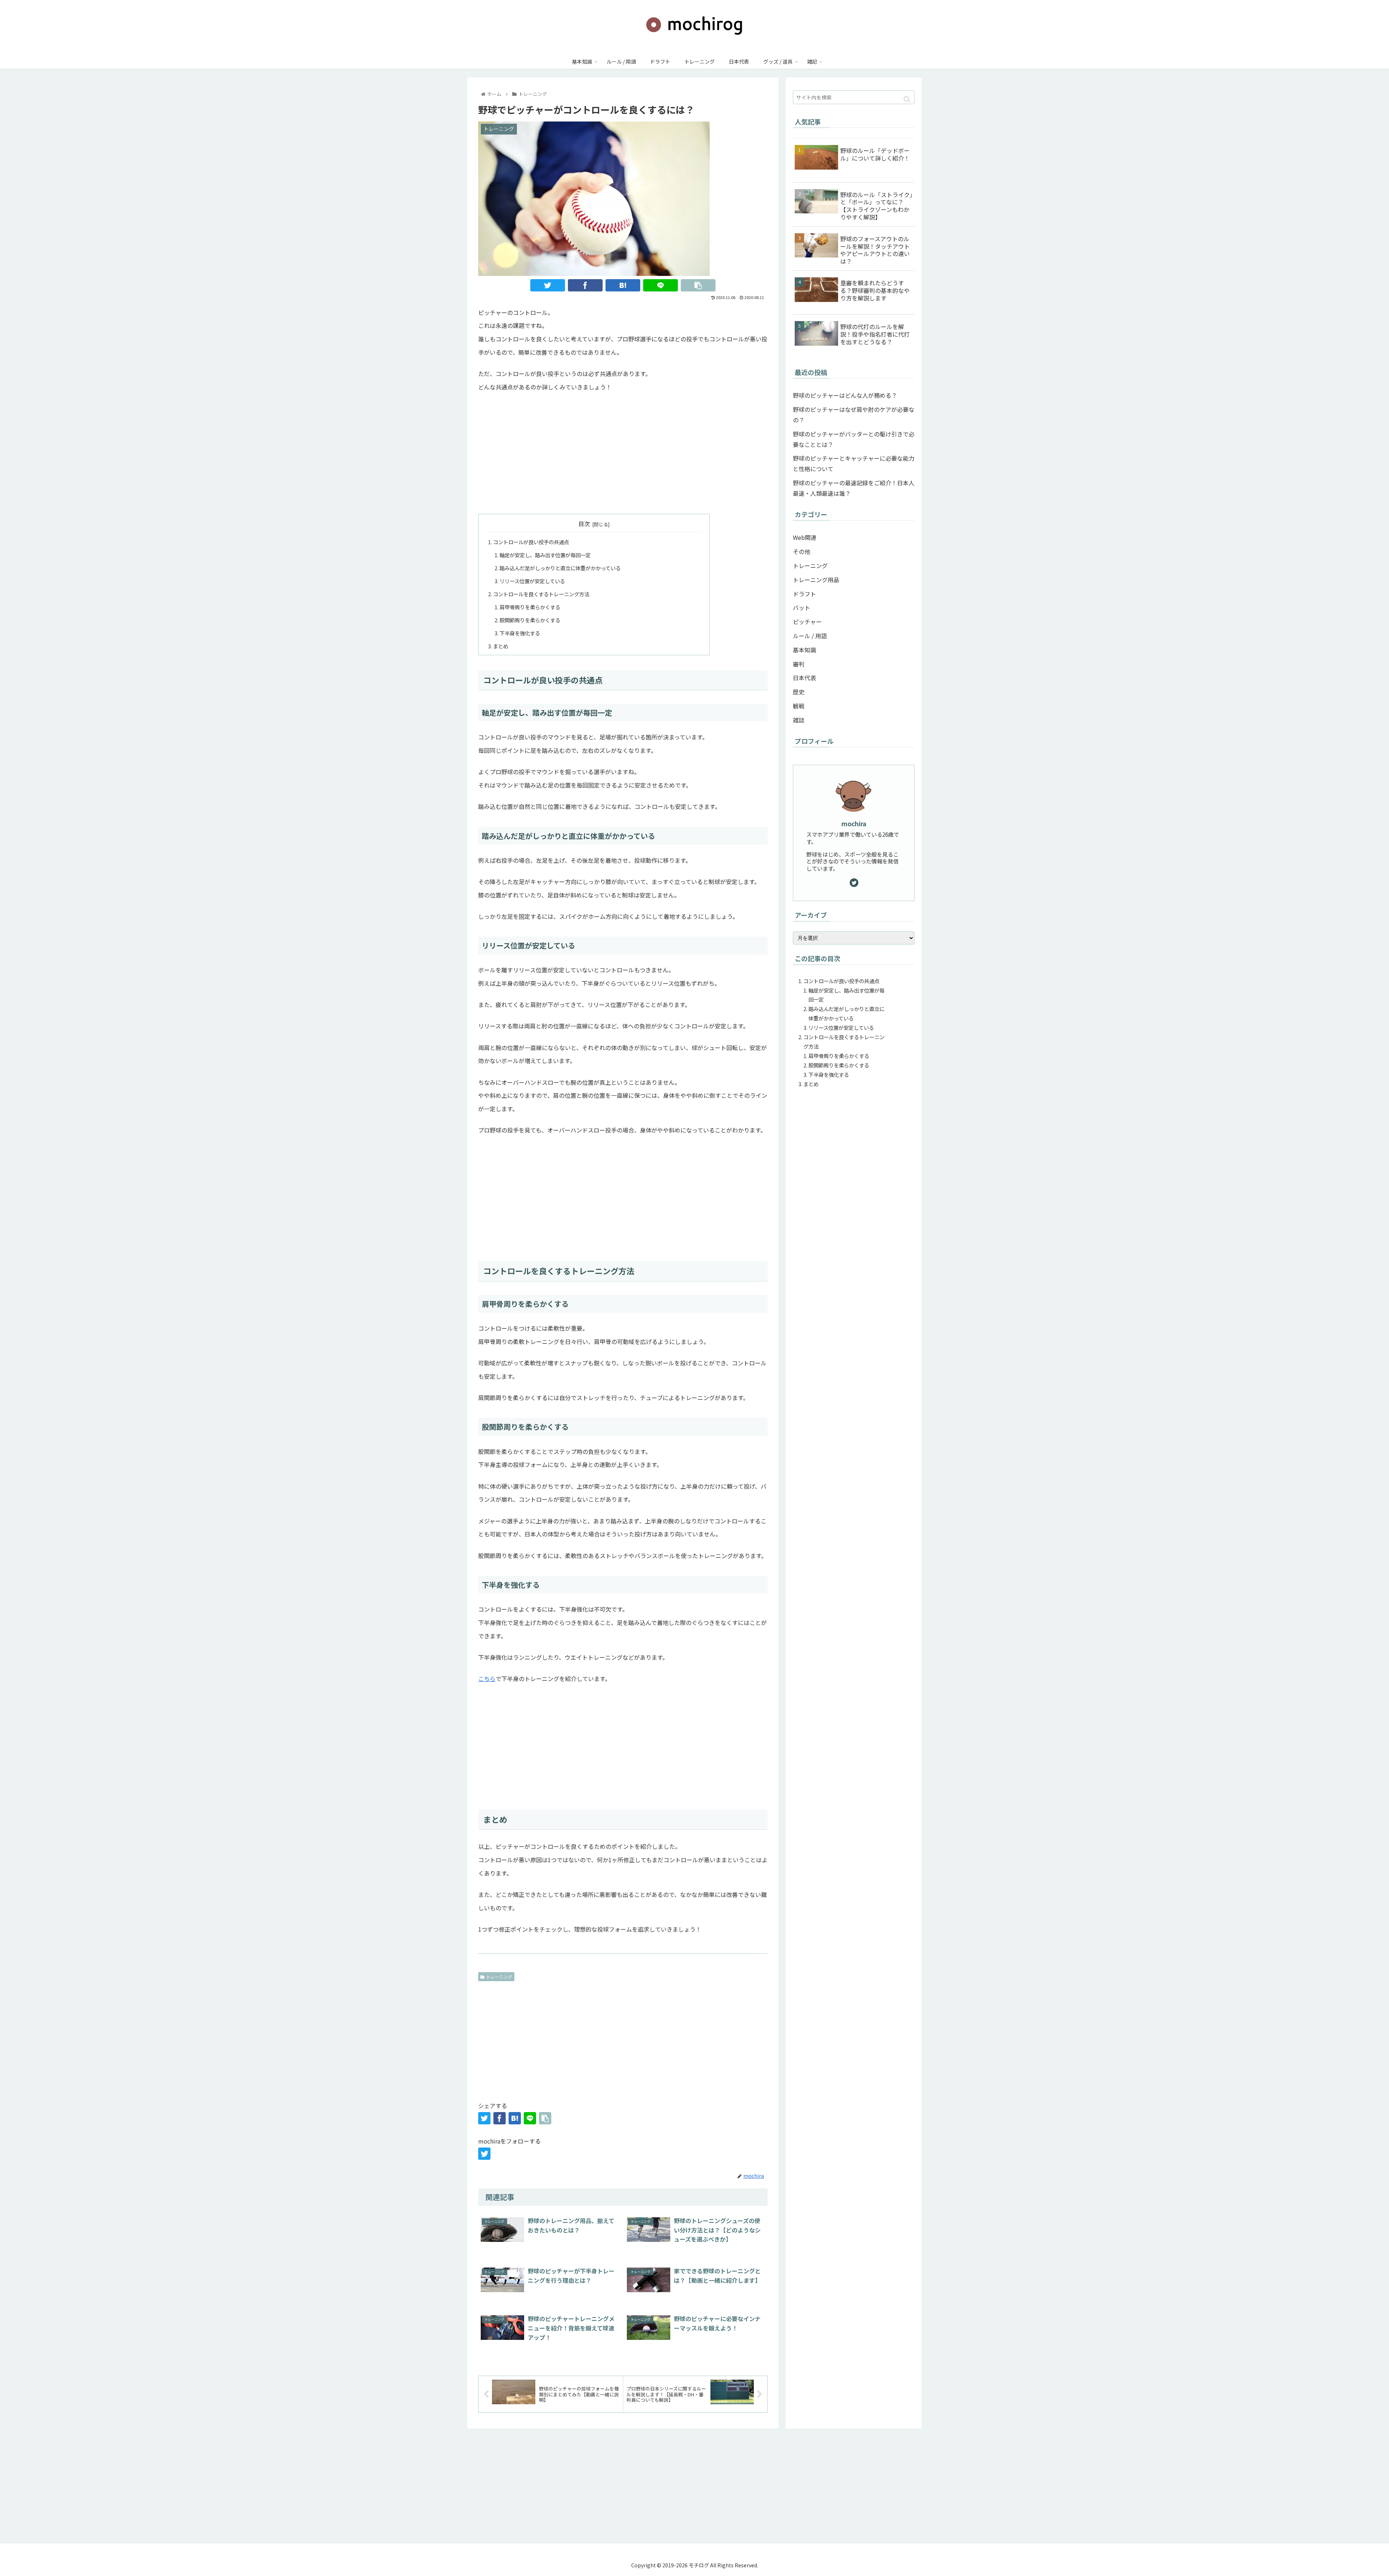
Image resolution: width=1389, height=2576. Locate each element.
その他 (802, 551)
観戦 (799, 706)
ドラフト (804, 594)
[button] (907, 99)
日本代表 (804, 678)
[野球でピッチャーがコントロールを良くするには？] (623, 285)
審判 (799, 664)
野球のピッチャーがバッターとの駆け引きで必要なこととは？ (854, 439)
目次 (584, 524)
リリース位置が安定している (532, 581)
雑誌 (799, 720)
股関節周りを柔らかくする (530, 620)
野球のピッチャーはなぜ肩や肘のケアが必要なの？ (854, 415)
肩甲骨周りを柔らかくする (530, 607)
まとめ (501, 646)
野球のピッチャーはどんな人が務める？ (845, 395)
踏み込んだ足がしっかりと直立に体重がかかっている (560, 568)
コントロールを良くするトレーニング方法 (541, 594)
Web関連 (805, 537)
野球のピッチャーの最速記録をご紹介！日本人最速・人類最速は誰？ (854, 488)
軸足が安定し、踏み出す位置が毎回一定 (545, 555)
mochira (854, 824)
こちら (487, 1679)
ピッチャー (807, 622)
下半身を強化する (520, 633)
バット (802, 607)
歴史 (799, 692)
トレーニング (499, 1977)
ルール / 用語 (810, 636)
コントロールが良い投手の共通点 (531, 542)
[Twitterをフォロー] (484, 2154)
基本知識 (804, 650)
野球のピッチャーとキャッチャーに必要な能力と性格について (854, 463)
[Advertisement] (623, 452)
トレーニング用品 (816, 580)
